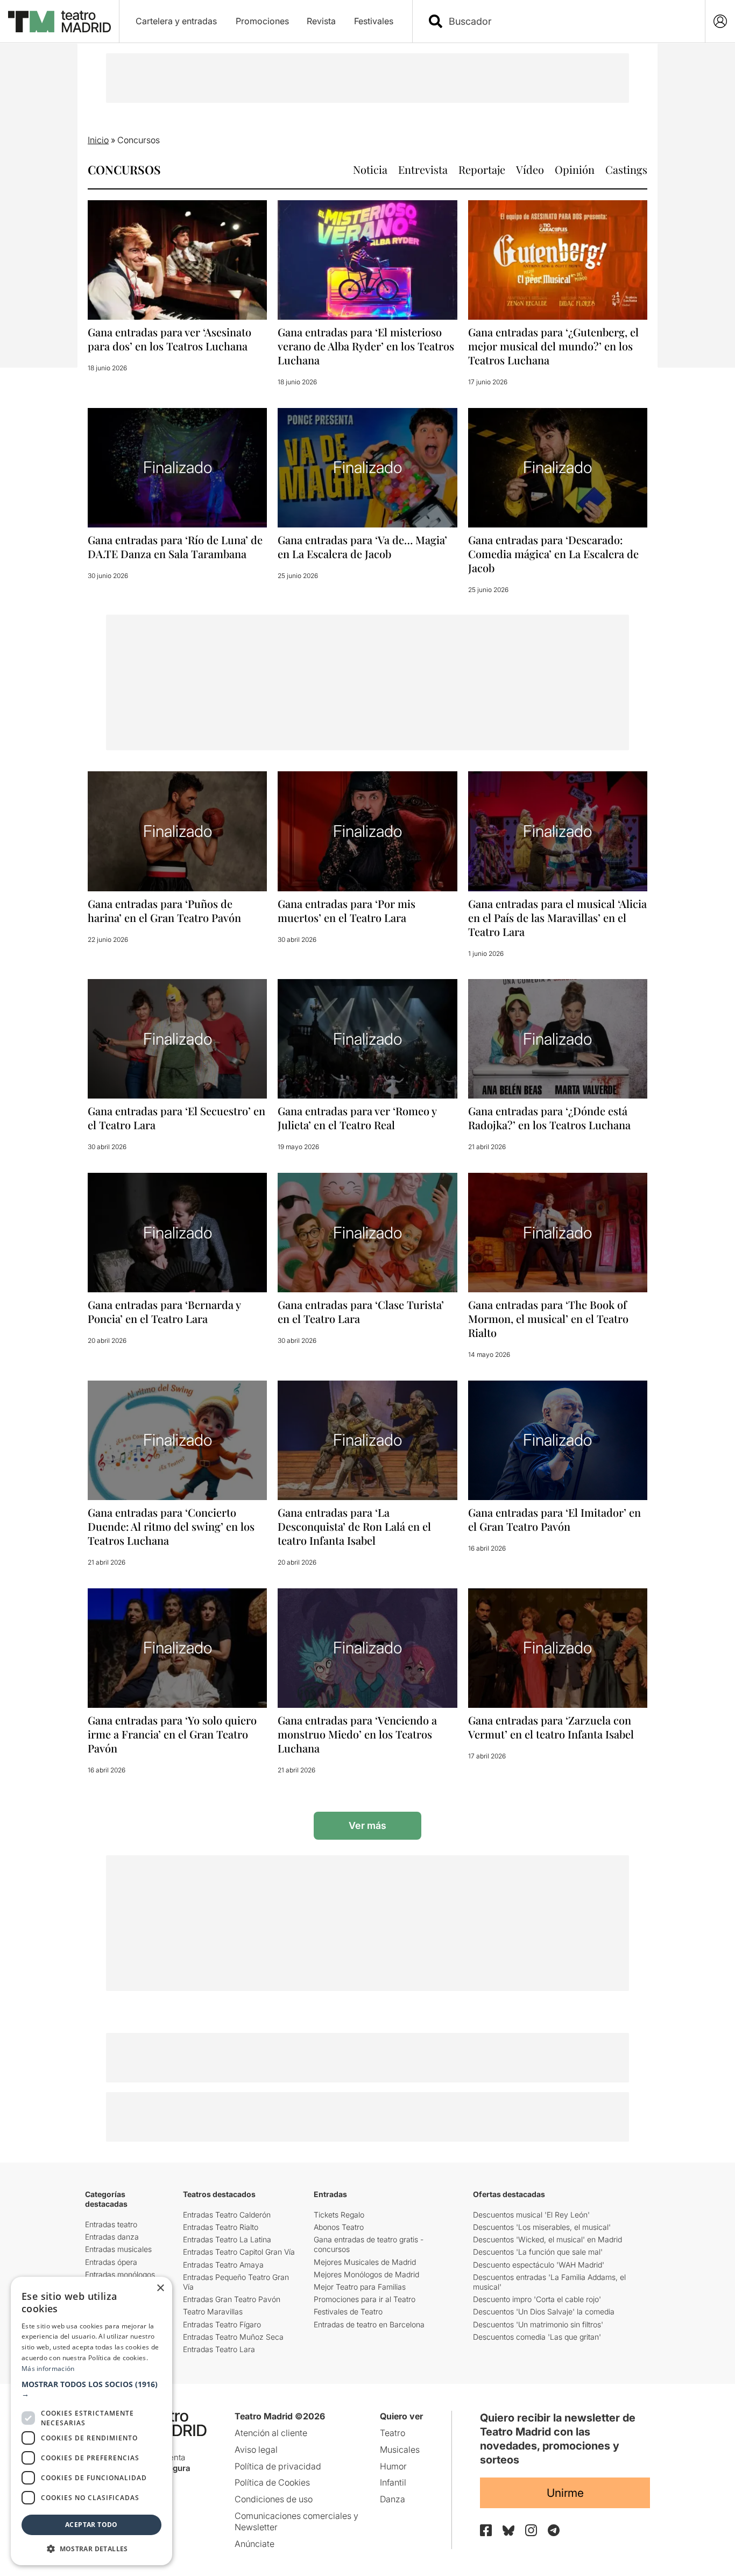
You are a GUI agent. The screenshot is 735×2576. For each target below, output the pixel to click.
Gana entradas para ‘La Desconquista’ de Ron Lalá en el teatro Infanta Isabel (354, 1526)
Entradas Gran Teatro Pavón (232, 2299)
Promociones (262, 21)
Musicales (400, 2450)
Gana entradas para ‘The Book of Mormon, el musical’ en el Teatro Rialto (548, 1318)
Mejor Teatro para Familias (360, 2287)
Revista (321, 21)
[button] (91, 2389)
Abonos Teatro (339, 2227)
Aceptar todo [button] (91, 2525)
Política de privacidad (278, 2466)
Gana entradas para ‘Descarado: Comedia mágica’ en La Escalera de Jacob (553, 554)
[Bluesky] (508, 2531)
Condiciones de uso (274, 2499)
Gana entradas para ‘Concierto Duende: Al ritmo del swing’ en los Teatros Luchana (171, 1526)
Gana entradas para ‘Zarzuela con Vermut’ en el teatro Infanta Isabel (551, 1727)
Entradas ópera (111, 2262)
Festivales (374, 21)
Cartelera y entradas (176, 21)
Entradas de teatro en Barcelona (369, 2324)
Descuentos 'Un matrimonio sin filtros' (538, 2324)
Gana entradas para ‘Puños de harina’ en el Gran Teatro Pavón (164, 910)
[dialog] (91, 2421)
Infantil (393, 2482)
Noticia (370, 169)
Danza (393, 2499)
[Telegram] (554, 2530)
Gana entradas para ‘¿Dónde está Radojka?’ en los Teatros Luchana (549, 1118)
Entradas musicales (118, 2249)
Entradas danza (112, 2237)
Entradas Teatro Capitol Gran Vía (239, 2252)
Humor (393, 2466)
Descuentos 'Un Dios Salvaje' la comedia (544, 2311)
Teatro (393, 2433)
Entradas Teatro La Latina (227, 2239)
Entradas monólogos (120, 2274)
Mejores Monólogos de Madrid (366, 2274)
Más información (48, 2369)
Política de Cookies (272, 2482)
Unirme (565, 2493)
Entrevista (423, 169)
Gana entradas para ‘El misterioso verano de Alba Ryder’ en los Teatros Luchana (366, 346)
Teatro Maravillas (213, 2311)
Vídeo (530, 169)
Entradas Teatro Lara (219, 2349)
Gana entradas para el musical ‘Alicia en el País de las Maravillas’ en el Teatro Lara (557, 917)
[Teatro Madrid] (59, 22)
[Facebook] (486, 2530)
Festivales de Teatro (348, 2311)
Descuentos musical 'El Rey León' (531, 2215)
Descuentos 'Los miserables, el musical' (542, 2227)
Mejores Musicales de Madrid (365, 2262)
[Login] (720, 21)
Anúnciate (255, 2544)
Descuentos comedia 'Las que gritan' (537, 2337)
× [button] (160, 2288)
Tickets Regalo (339, 2215)
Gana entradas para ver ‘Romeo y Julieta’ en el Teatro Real (357, 1118)
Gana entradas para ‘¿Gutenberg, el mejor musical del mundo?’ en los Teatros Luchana (553, 346)
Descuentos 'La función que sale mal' (538, 2252)
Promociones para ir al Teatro (365, 2299)
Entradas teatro (111, 2224)
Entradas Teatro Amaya (223, 2265)
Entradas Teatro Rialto (221, 2227)
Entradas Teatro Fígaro (222, 2324)
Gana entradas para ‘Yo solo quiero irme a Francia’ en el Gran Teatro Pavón (172, 1734)
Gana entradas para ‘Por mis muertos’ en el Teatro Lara (347, 910)
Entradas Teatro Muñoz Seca (233, 2337)
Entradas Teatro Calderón (227, 2215)
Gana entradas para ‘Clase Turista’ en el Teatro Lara (361, 1311)
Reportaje (482, 169)
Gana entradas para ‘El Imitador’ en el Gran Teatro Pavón (554, 1519)
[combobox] (568, 21)
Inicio (98, 140)
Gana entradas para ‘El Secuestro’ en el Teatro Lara (176, 1118)
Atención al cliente (271, 2433)
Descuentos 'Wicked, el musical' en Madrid (547, 2239)
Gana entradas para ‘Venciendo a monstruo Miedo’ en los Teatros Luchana (357, 1734)
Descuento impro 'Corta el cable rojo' (537, 2299)
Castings (626, 169)
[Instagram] (531, 2530)
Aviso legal (256, 2450)
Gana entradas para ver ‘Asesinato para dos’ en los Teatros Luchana (169, 339)
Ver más (367, 1825)
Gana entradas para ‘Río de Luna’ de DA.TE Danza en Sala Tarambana (175, 547)
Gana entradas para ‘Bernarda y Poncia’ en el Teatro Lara (164, 1311)
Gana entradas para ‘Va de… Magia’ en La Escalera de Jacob (362, 547)
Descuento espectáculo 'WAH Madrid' (539, 2265)
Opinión (575, 169)
